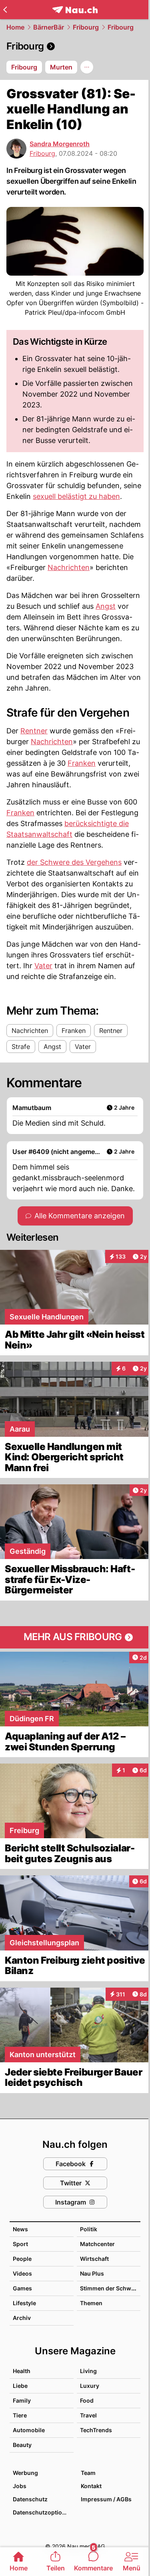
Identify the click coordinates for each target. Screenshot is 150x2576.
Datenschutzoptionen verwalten (43, 2512)
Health (22, 2371)
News (20, 2229)
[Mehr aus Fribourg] (75, 1637)
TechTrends (96, 2430)
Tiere (20, 2415)
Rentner (34, 731)
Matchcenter (97, 2244)
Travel (88, 2415)
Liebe (20, 2386)
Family (22, 2400)
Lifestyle (24, 2303)
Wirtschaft (94, 2259)
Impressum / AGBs (106, 2499)
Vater (43, 966)
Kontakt (91, 2486)
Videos (22, 2273)
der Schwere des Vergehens (74, 862)
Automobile (29, 2430)
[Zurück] (5, 10)
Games (22, 2288)
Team (88, 2473)
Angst (106, 606)
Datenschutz (30, 2499)
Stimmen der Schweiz (110, 2288)
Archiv (22, 2318)
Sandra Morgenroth (60, 144)
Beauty (22, 2445)
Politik (89, 2229)
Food (87, 2400)
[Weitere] (87, 67)
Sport (20, 2244)
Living (88, 2371)
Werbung (25, 2473)
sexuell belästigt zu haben (76, 496)
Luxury (90, 2386)
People (22, 2259)
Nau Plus (92, 2273)
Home (15, 27)
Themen (91, 2303)
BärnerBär (49, 27)
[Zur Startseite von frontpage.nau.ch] (75, 10)
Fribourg (86, 27)
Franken (82, 763)
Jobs (20, 2486)
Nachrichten (69, 567)
